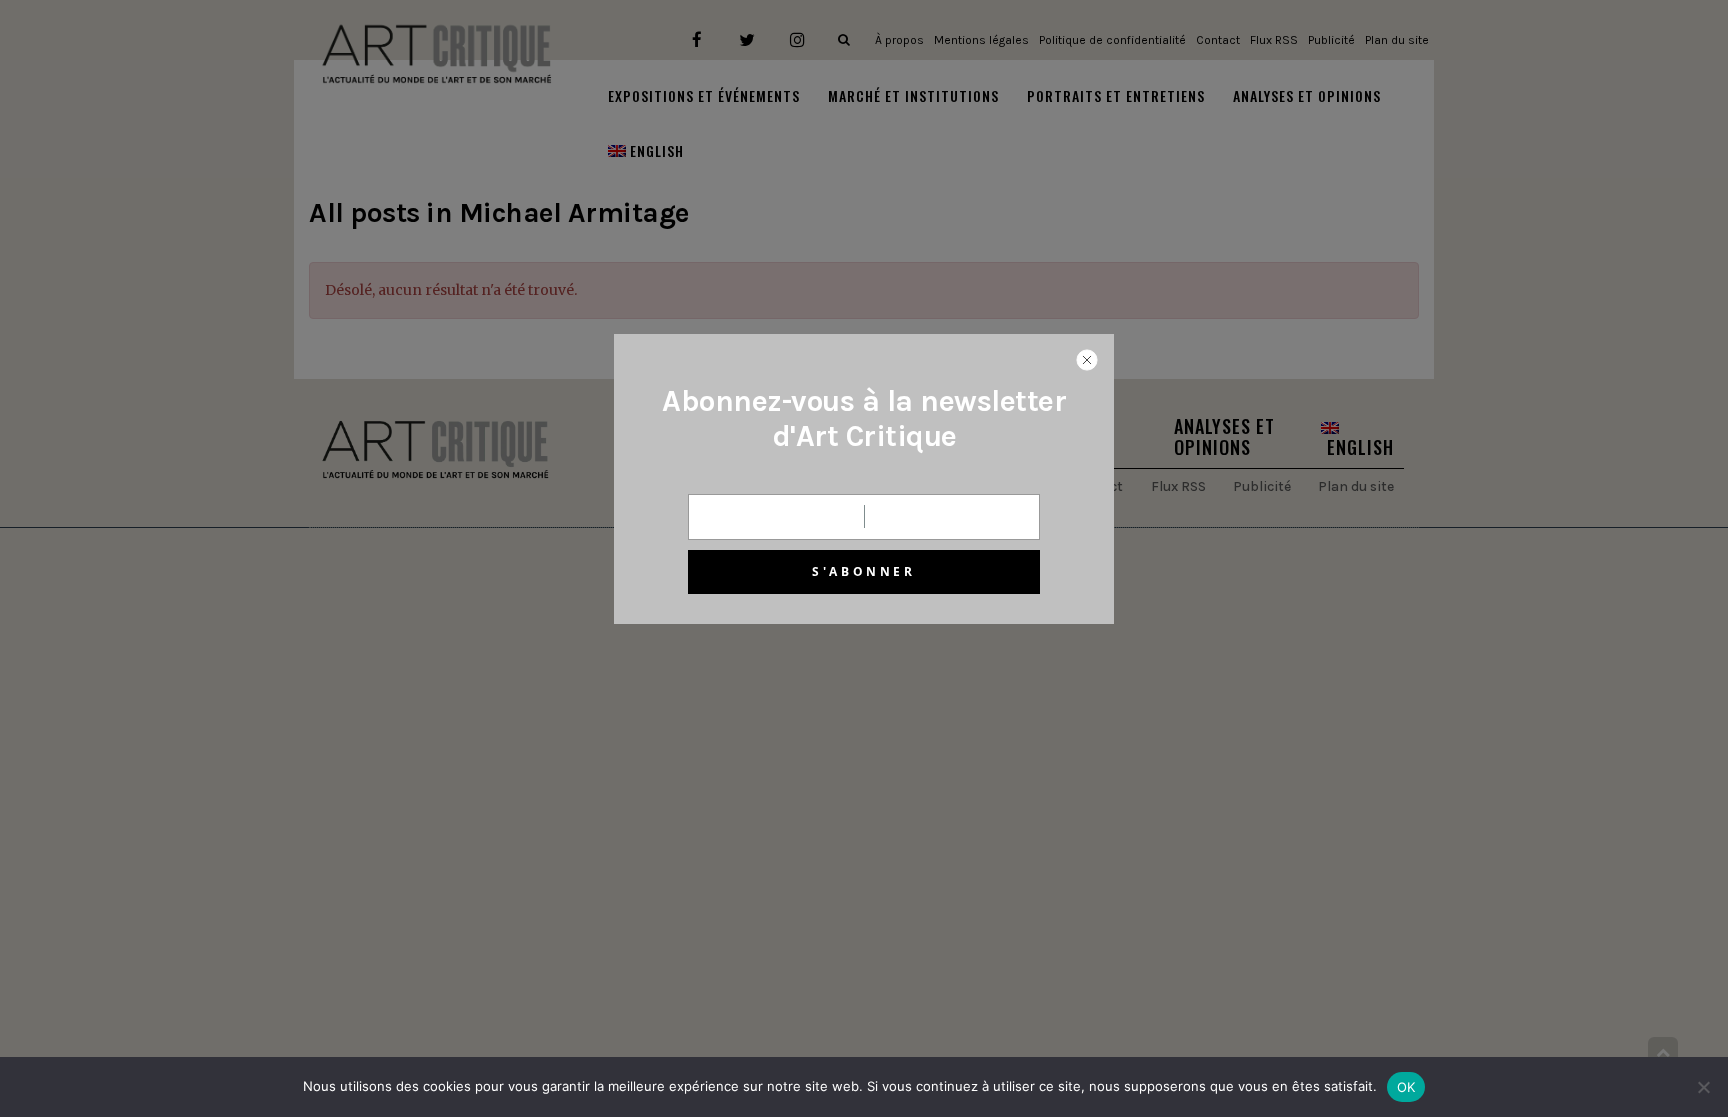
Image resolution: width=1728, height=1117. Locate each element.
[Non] (1703, 1087)
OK (1406, 1087)
